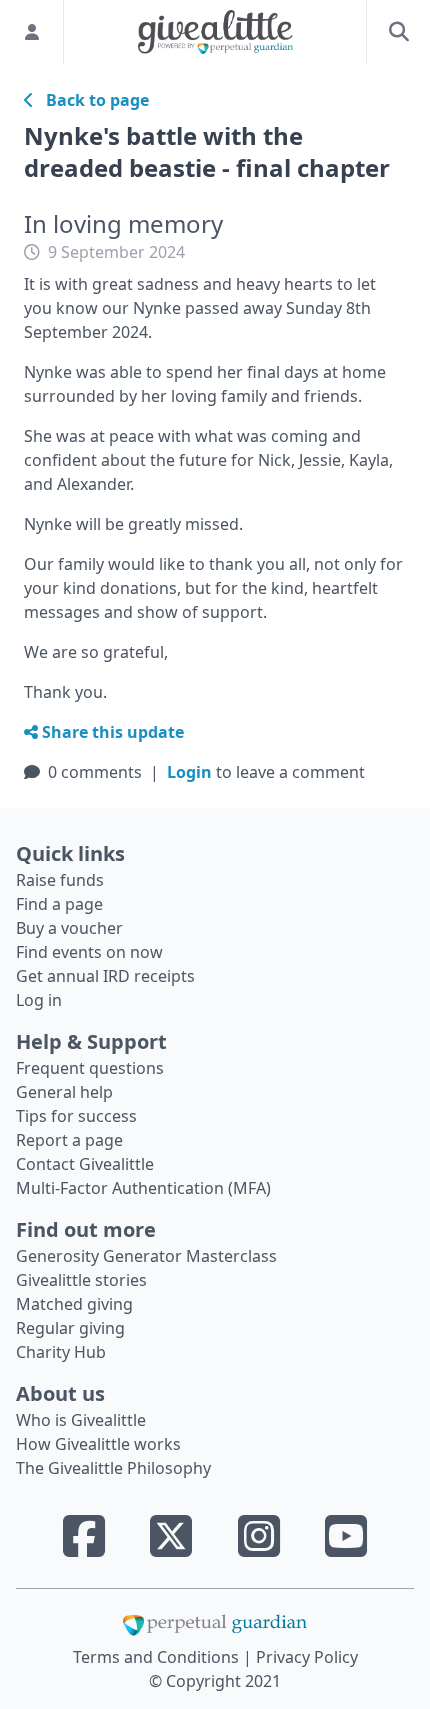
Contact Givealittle (85, 1164)
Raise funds (60, 880)
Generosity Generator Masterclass (146, 1256)
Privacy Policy (307, 1657)
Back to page (91, 100)
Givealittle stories (81, 1280)
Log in (39, 1000)
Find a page (59, 904)
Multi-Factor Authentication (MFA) (143, 1188)
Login (189, 772)
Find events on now (89, 952)
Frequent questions (90, 1068)
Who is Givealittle (81, 1420)
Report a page (69, 1140)
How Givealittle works (98, 1444)
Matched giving (74, 1304)
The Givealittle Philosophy (113, 1468)
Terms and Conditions (158, 1657)
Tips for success (76, 1116)
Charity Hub (61, 1352)
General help (64, 1092)
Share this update (111, 732)
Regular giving (70, 1328)
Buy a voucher (69, 928)
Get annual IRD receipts (105, 976)
